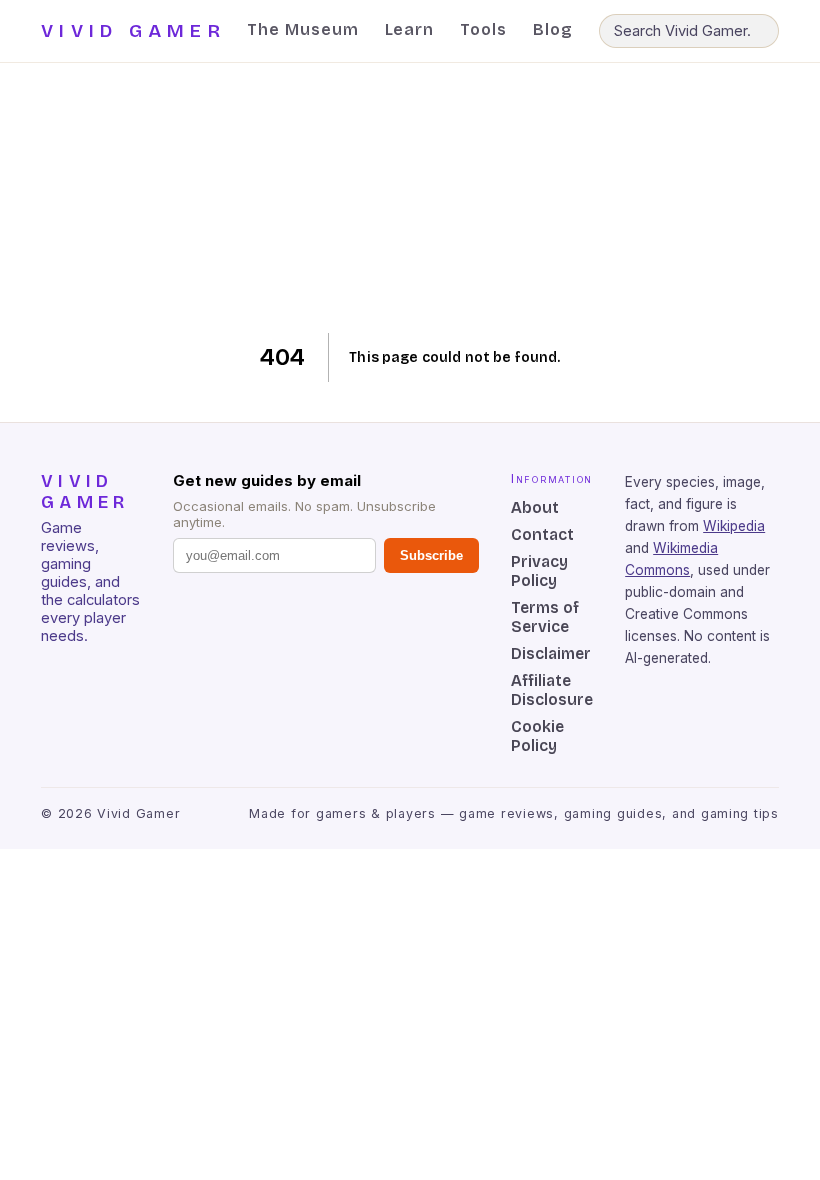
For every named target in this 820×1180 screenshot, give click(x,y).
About (535, 507)
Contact (542, 534)
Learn (410, 29)
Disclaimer (551, 653)
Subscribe (431, 555)
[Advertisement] (410, 198)
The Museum (303, 29)
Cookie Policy (537, 736)
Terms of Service (545, 617)
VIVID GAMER (133, 31)
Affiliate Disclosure (552, 690)
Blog (553, 29)
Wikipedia (734, 526)
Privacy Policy (539, 571)
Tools (483, 29)
